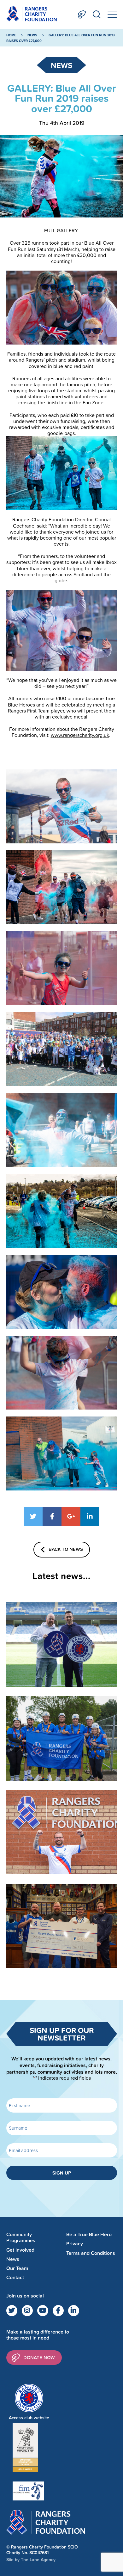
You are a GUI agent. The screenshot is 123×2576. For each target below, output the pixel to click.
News (32, 35)
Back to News (66, 1549)
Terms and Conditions (91, 2253)
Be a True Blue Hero (89, 2234)
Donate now (39, 2357)
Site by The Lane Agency (31, 2560)
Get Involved (20, 2250)
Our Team (17, 2268)
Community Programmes (21, 2237)
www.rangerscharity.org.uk (80, 735)
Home (11, 35)
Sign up (62, 2173)
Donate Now (82, 14)
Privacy (75, 2244)
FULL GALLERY (62, 230)
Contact (15, 2277)
